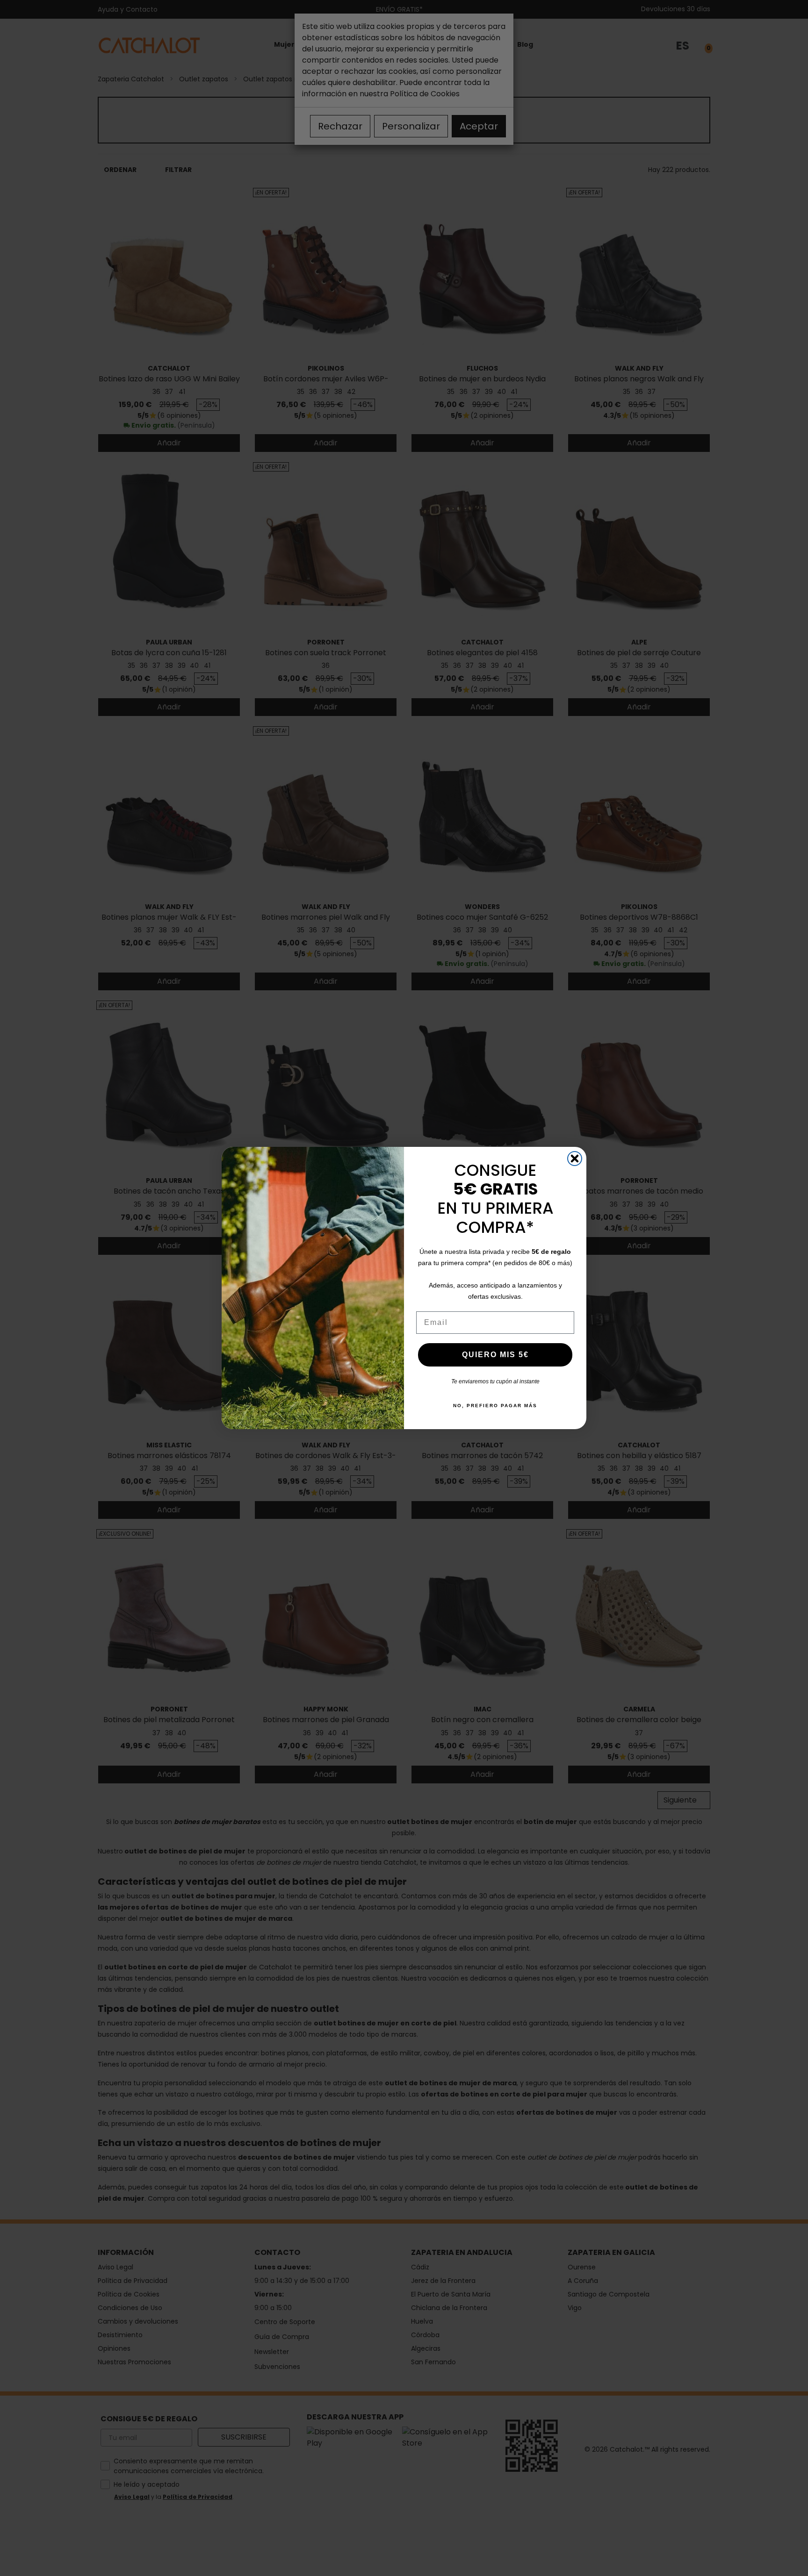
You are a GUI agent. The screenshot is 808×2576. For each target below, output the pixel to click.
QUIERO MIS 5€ (495, 1355)
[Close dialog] (575, 1159)
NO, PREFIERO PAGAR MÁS (495, 1406)
